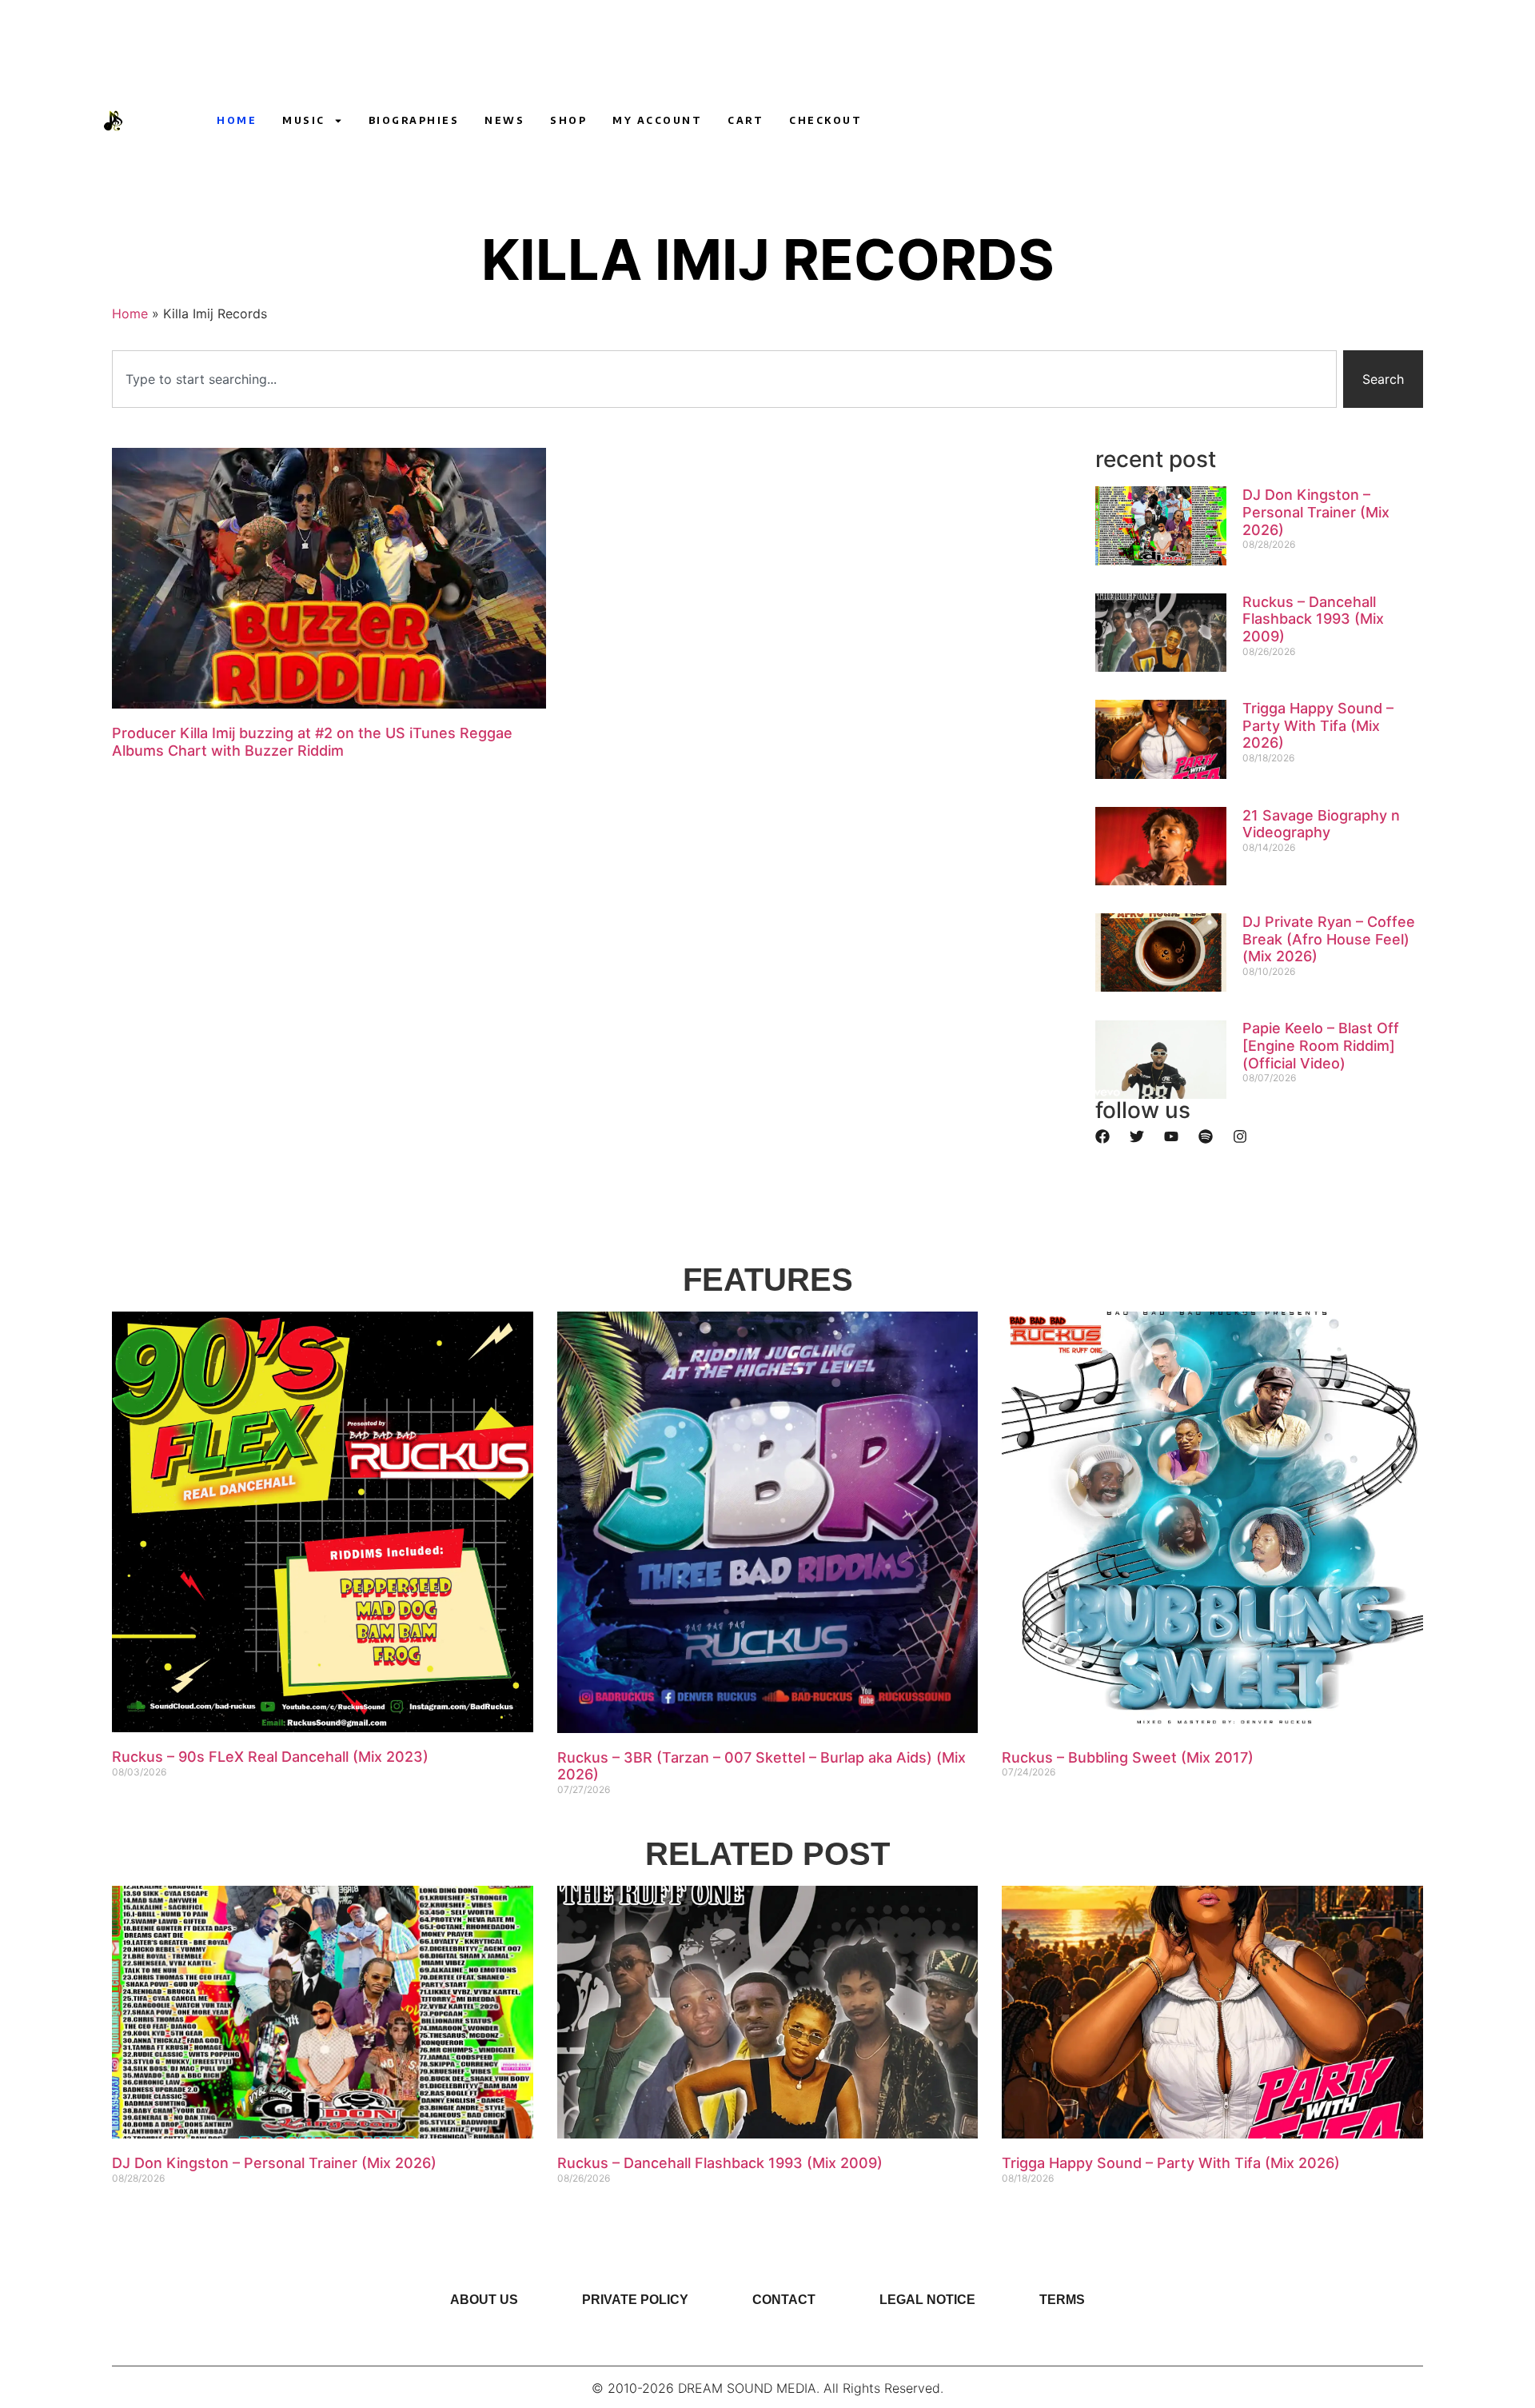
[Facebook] (1102, 1136)
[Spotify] (1206, 1136)
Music (304, 120)
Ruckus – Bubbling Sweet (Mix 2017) (1128, 1757)
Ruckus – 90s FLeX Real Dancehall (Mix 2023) (270, 1757)
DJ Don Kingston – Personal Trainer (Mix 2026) (1316, 512)
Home (237, 120)
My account (657, 120)
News (504, 120)
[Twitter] (1137, 1136)
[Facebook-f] (1150, 121)
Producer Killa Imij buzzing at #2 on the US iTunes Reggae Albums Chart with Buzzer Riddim (312, 742)
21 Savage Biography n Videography (1321, 824)
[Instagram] (1121, 121)
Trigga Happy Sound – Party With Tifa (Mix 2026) (1318, 725)
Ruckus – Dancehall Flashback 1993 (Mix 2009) (1313, 619)
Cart (746, 120)
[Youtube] (1091, 121)
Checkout (825, 120)
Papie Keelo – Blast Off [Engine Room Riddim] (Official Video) (1321, 1045)
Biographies (414, 120)
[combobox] (724, 379)
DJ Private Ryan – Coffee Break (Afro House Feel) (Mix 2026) (1329, 939)
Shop (568, 120)
